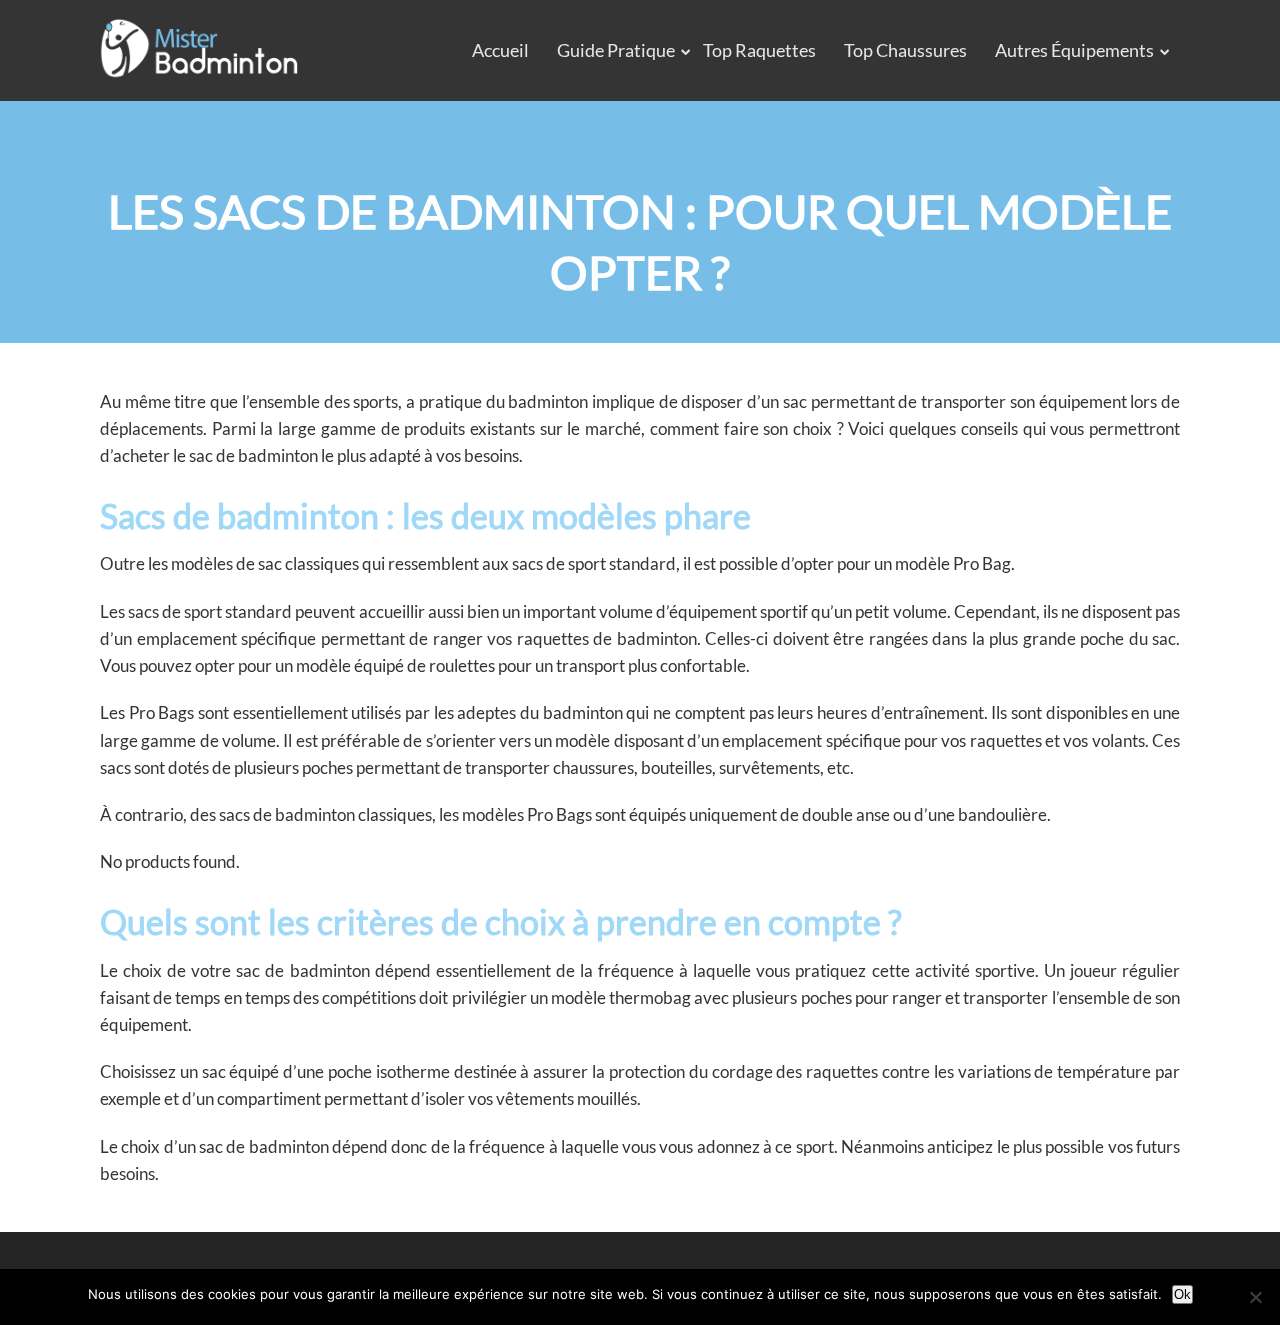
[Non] (1255, 1297)
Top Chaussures (905, 50)
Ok (1182, 1294)
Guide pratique (616, 50)
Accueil (500, 50)
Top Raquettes (759, 50)
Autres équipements (1074, 50)
